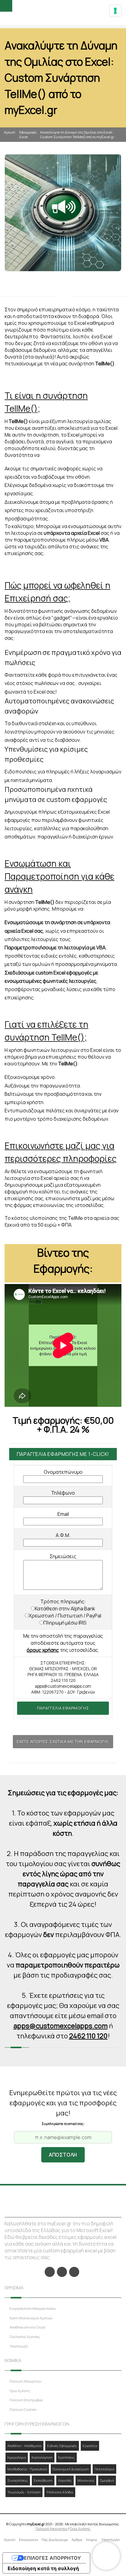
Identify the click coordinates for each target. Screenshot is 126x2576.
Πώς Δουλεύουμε (55, 2540)
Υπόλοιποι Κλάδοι (60, 2492)
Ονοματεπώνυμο (63, 1472)
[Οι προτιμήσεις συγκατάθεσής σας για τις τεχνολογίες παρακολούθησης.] (115, 11)
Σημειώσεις (63, 1556)
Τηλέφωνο (63, 1493)
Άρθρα (77, 2540)
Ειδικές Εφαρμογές (62, 2446)
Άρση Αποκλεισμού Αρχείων (31, 2318)
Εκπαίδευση (43, 2480)
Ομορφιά (107, 2480)
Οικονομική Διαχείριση (71, 2469)
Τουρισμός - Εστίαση (24, 2492)
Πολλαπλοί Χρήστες (25, 2337)
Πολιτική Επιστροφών (26, 2400)
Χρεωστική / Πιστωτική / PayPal (65, 1616)
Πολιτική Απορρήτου (26, 2381)
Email (63, 1514)
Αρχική (10, 132)
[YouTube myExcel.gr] (74, 2272)
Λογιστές (65, 2480)
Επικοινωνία (28, 2540)
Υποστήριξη (19, 2346)
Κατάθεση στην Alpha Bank (65, 1609)
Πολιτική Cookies (23, 2409)
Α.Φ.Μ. (63, 1535)
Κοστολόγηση (42, 2457)
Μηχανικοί (86, 2480)
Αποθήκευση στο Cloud (27, 2327)
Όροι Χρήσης (20, 2391)
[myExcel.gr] (63, 13)
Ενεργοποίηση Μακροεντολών (33, 2308)
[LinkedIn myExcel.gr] (62, 2272)
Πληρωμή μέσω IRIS (65, 1623)
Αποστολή (63, 2155)
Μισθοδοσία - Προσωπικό (27, 2469)
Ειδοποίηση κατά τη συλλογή (43, 2568)
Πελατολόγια (104, 2469)
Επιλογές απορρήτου (52, 2558)
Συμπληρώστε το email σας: (63, 2124)
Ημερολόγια (17, 2457)
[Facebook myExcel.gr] (50, 2272)
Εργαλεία (90, 2446)
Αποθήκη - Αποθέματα (24, 2446)
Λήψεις (92, 2540)
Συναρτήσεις (18, 2480)
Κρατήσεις (67, 2457)
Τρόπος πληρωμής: (63, 1601)
